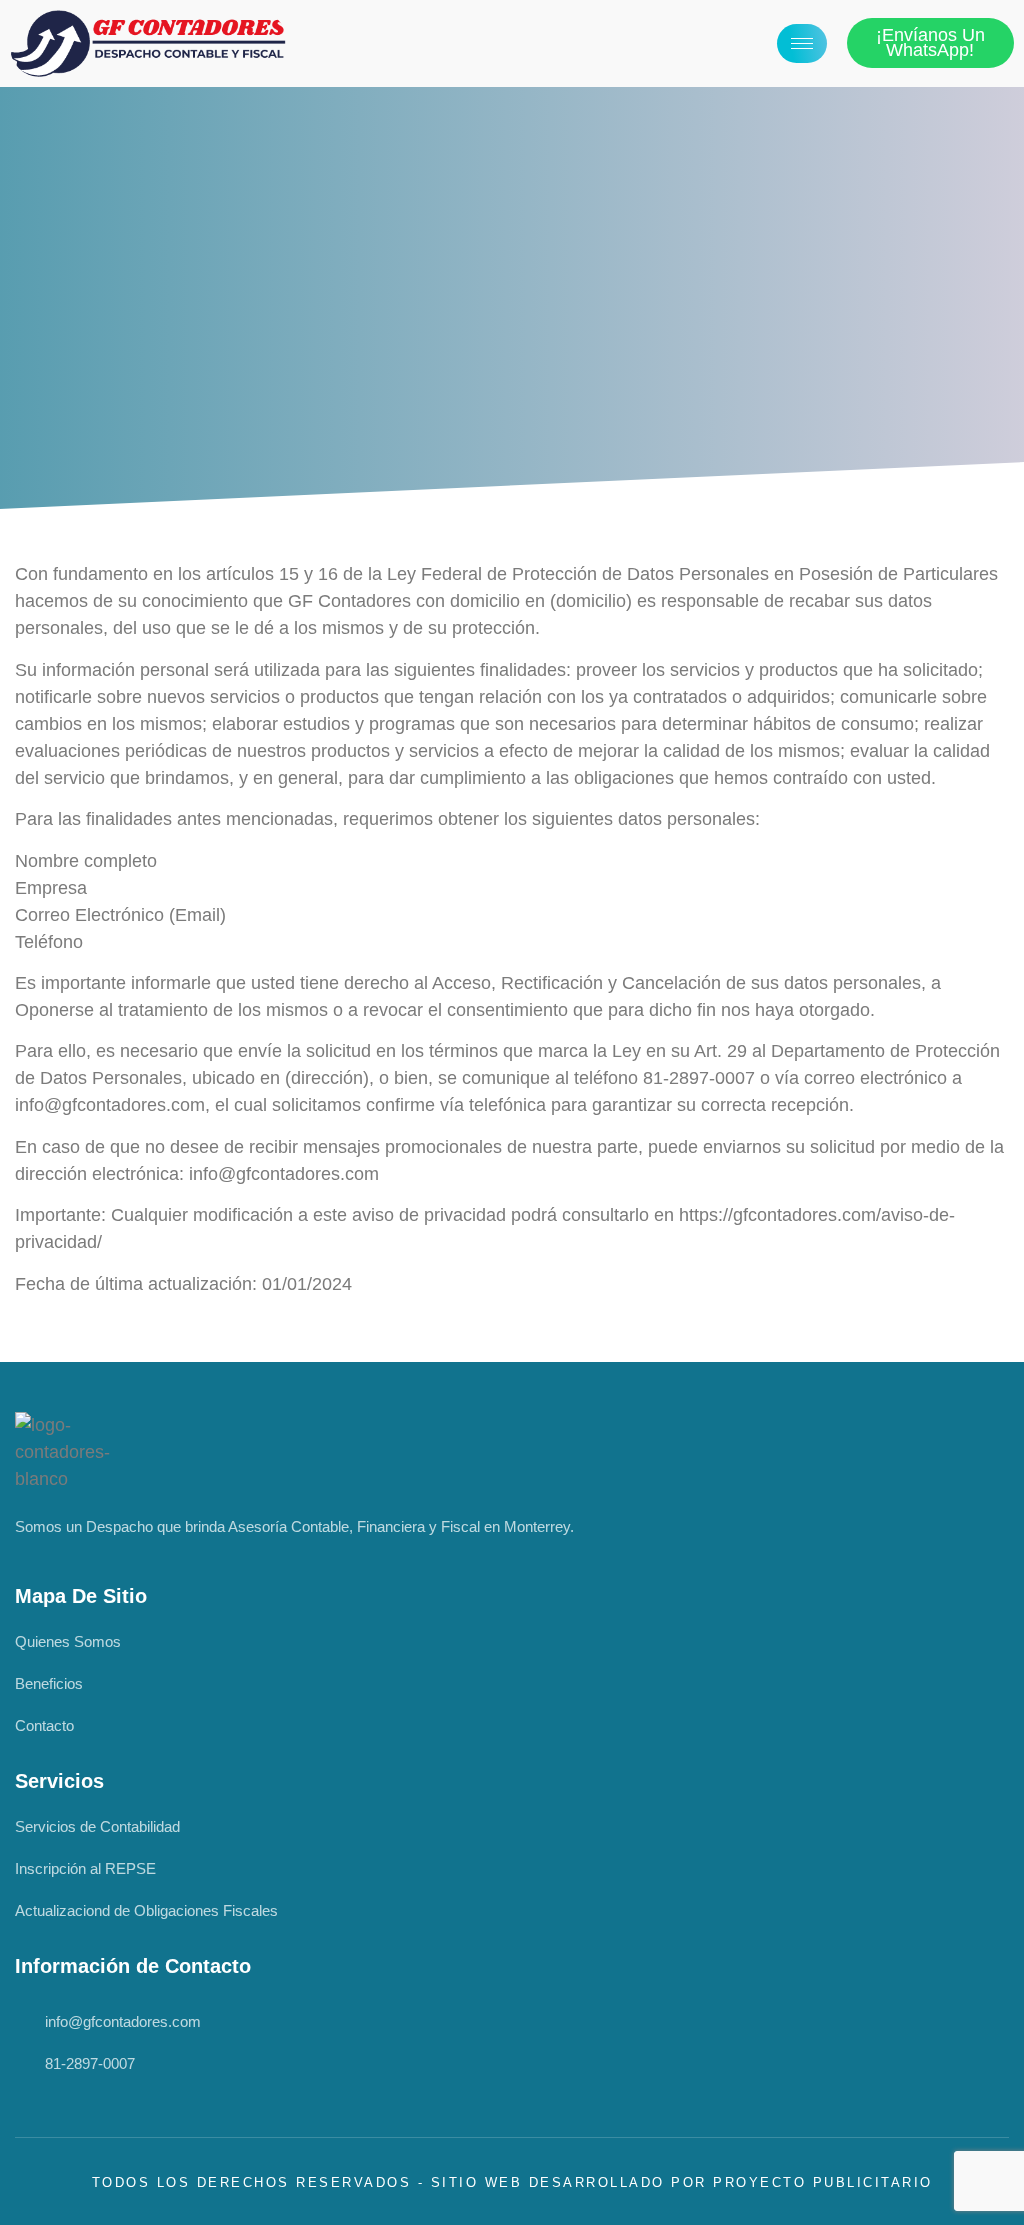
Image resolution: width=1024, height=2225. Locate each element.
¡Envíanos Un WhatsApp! (930, 42)
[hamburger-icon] (802, 43)
